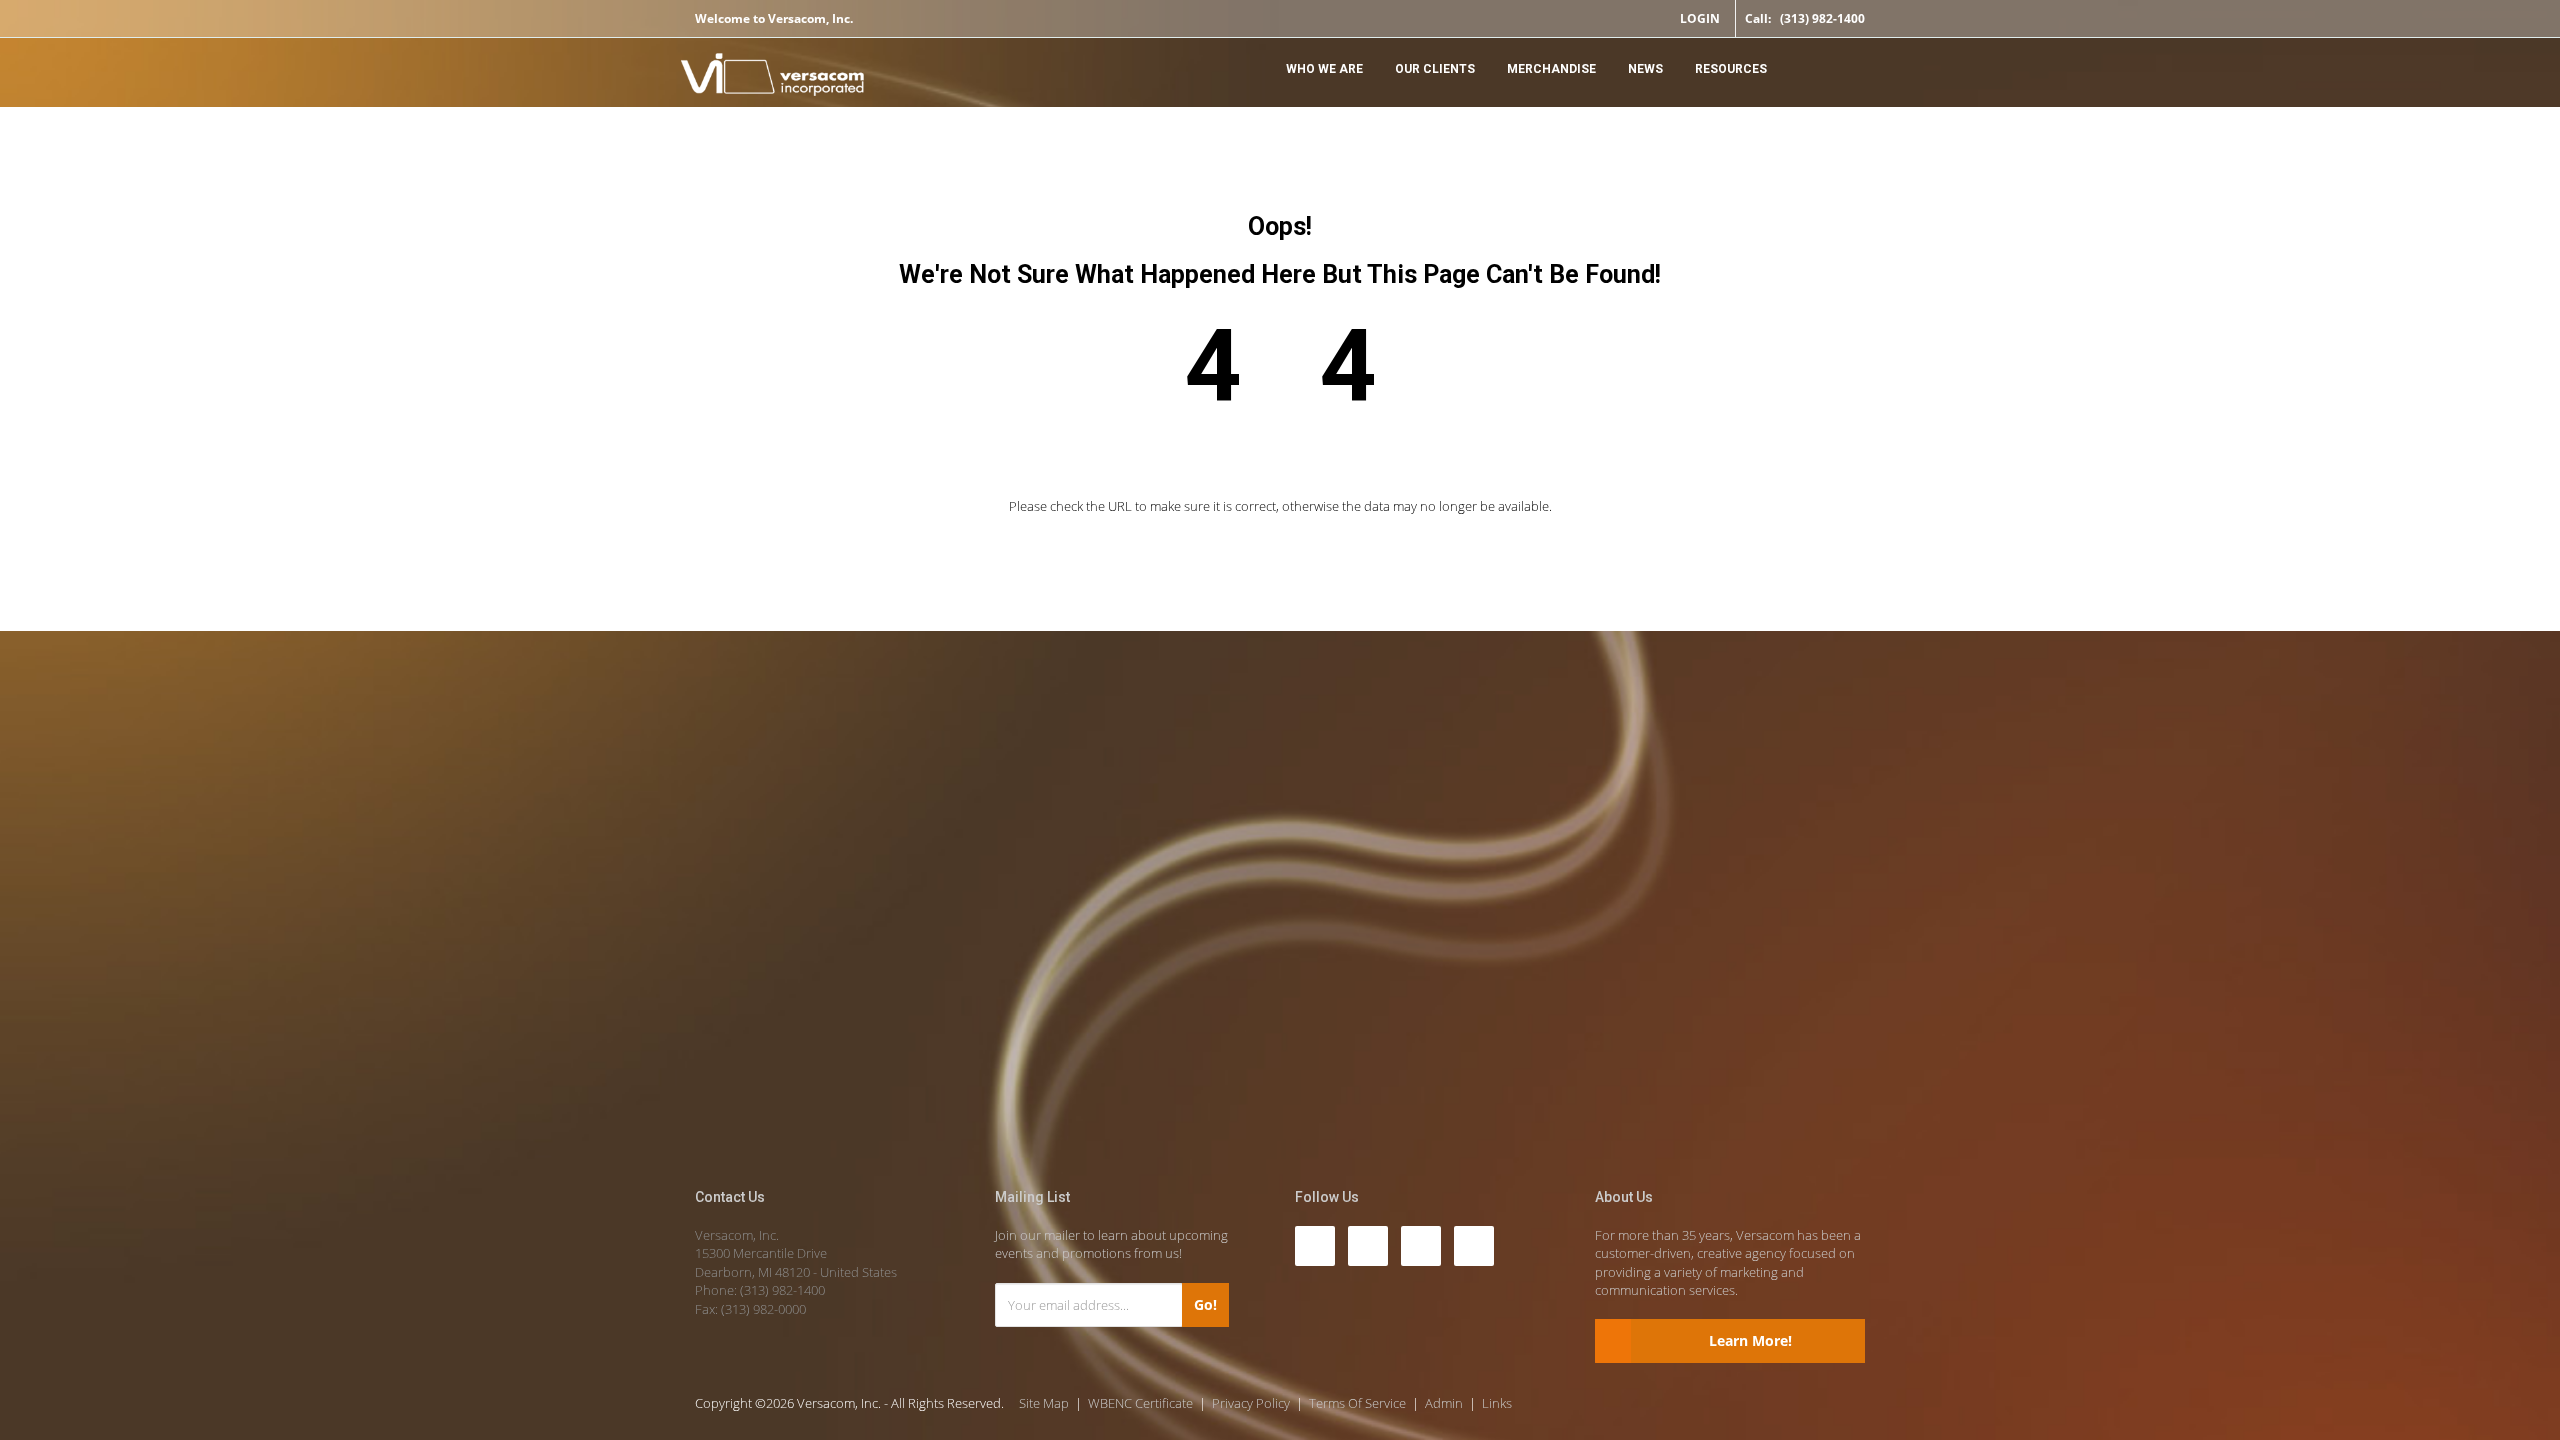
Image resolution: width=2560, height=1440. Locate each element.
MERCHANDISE (1551, 69)
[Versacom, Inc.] (772, 77)
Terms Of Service (1357, 1403)
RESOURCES (1731, 69)
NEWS (1645, 69)
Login (1700, 18)
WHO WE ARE (1324, 69)
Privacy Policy (1251, 1403)
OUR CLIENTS (1435, 69)
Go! (1205, 1304)
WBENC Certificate (1140, 1403)
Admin (1444, 1403)
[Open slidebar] (1844, 67)
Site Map (1044, 1403)
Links (1497, 1403)
